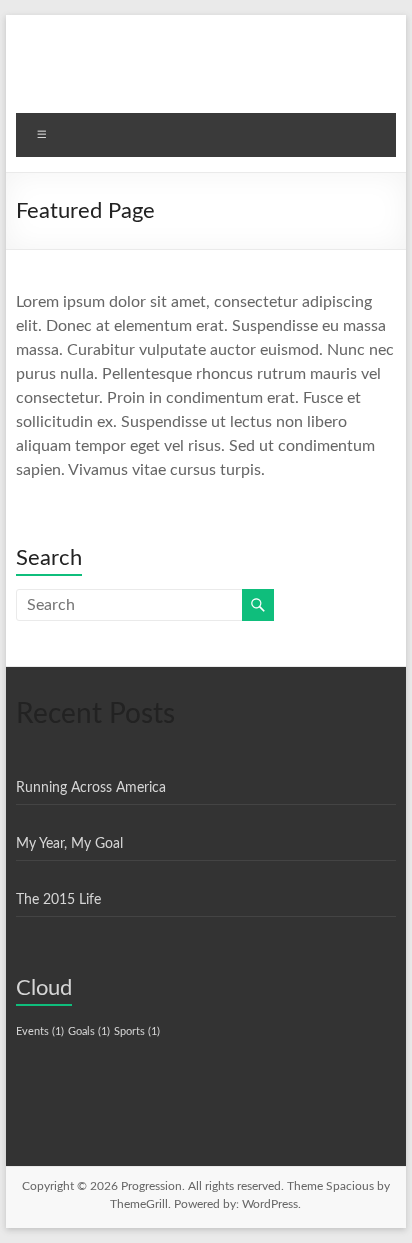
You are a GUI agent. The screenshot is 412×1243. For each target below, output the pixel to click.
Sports (137, 1031)
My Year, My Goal (69, 844)
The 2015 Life (58, 900)
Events (40, 1031)
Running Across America (91, 788)
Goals (89, 1031)
